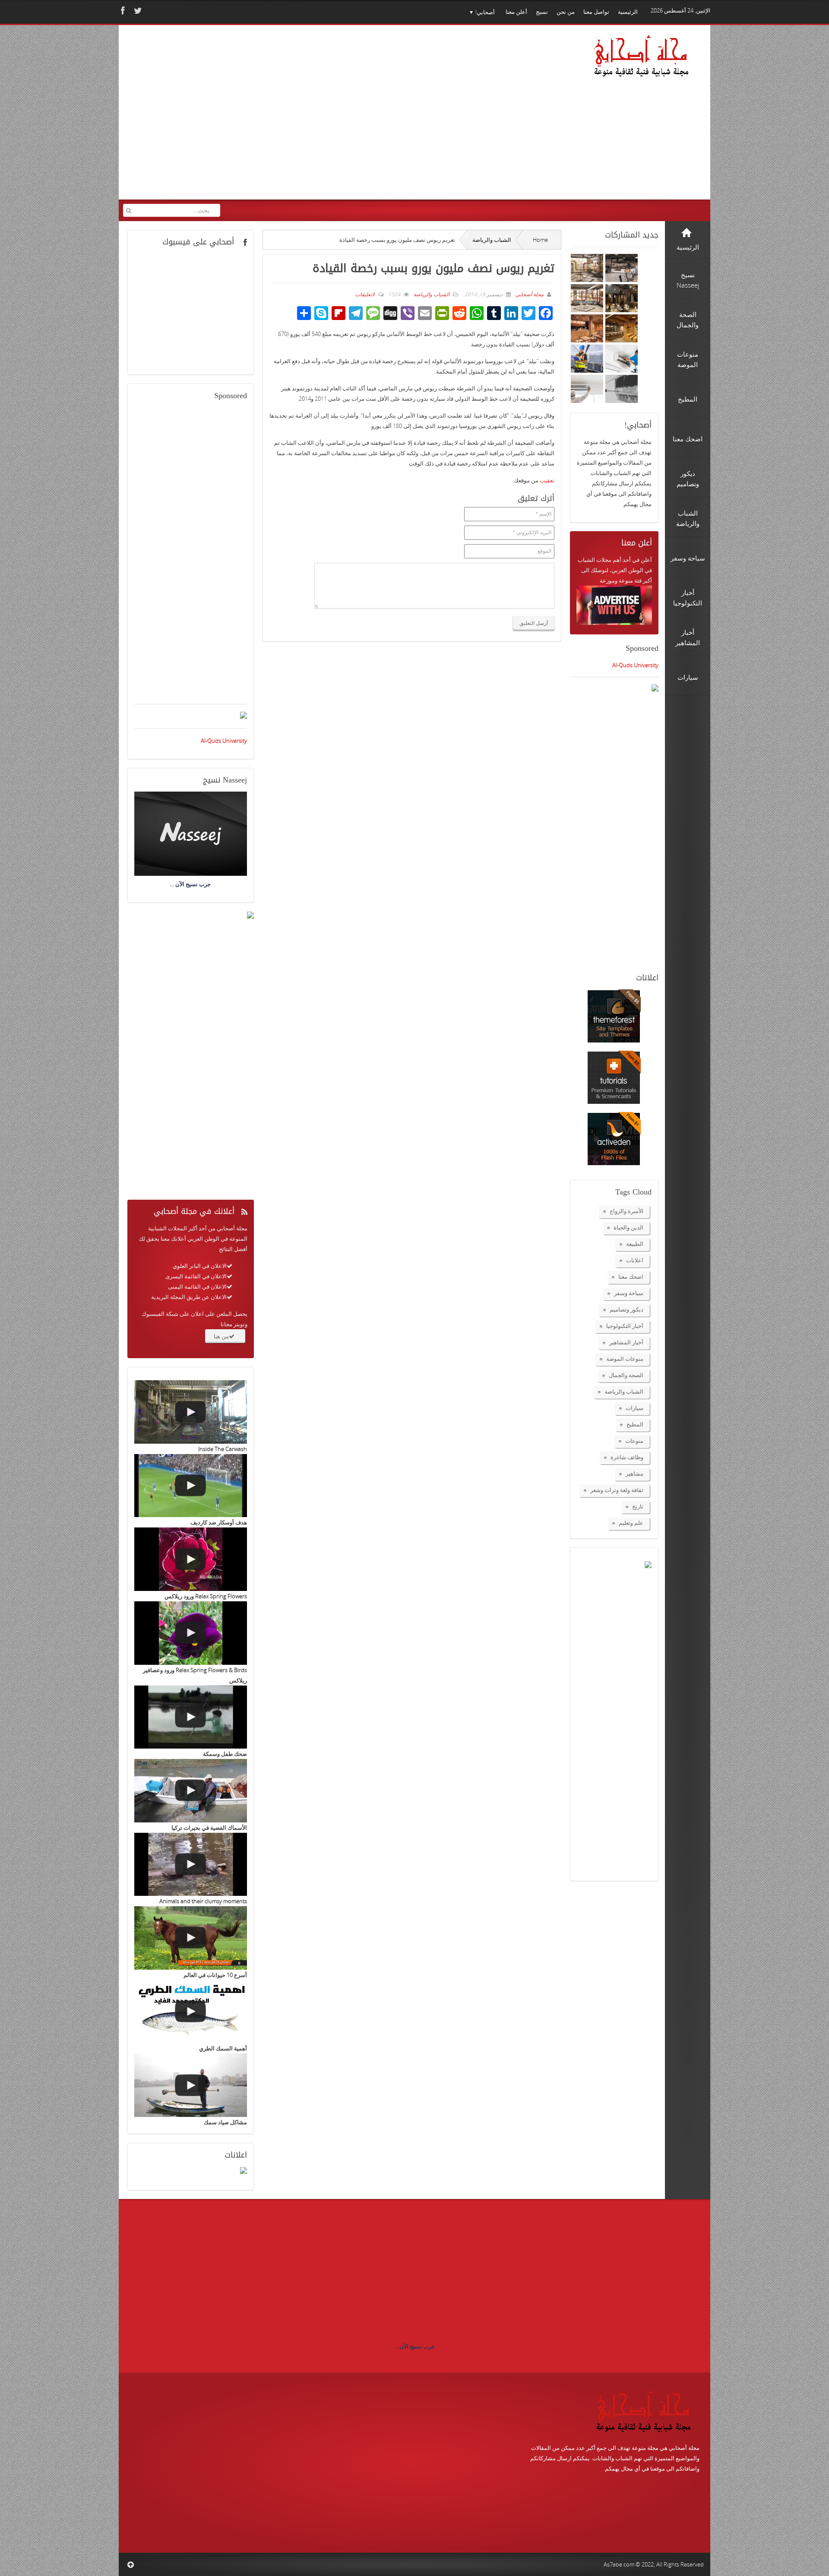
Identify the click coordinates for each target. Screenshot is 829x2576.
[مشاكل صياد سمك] (191, 2085)
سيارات (634, 1408)
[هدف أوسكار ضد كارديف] (191, 1486)
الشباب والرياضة (492, 240)
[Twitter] (137, 11)
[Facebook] (122, 11)
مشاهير (634, 1473)
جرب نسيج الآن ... (414, 2346)
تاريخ (638, 1506)
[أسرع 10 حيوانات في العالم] (191, 1938)
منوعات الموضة (625, 1359)
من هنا (221, 1336)
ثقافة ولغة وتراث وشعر (617, 1490)
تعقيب (547, 480)
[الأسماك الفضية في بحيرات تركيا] (191, 1791)
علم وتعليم (631, 1523)
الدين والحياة (628, 1227)
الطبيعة (635, 1244)
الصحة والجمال (626, 1375)
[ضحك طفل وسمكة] (191, 1717)
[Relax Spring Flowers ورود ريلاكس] (191, 1559)
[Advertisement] (289, 118)
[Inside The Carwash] (191, 1412)
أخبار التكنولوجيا (625, 1326)
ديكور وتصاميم (626, 1309)
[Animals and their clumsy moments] (191, 1865)
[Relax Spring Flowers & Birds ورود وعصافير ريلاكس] (191, 1633)
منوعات (634, 1441)
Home (540, 240)
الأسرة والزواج (626, 1211)
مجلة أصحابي (529, 294)
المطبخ (635, 1424)
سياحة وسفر (629, 1293)
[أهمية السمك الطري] (191, 2012)
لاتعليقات (365, 294)
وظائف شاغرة (627, 1457)
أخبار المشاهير (626, 1342)
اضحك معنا (631, 1277)
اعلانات (635, 1260)
